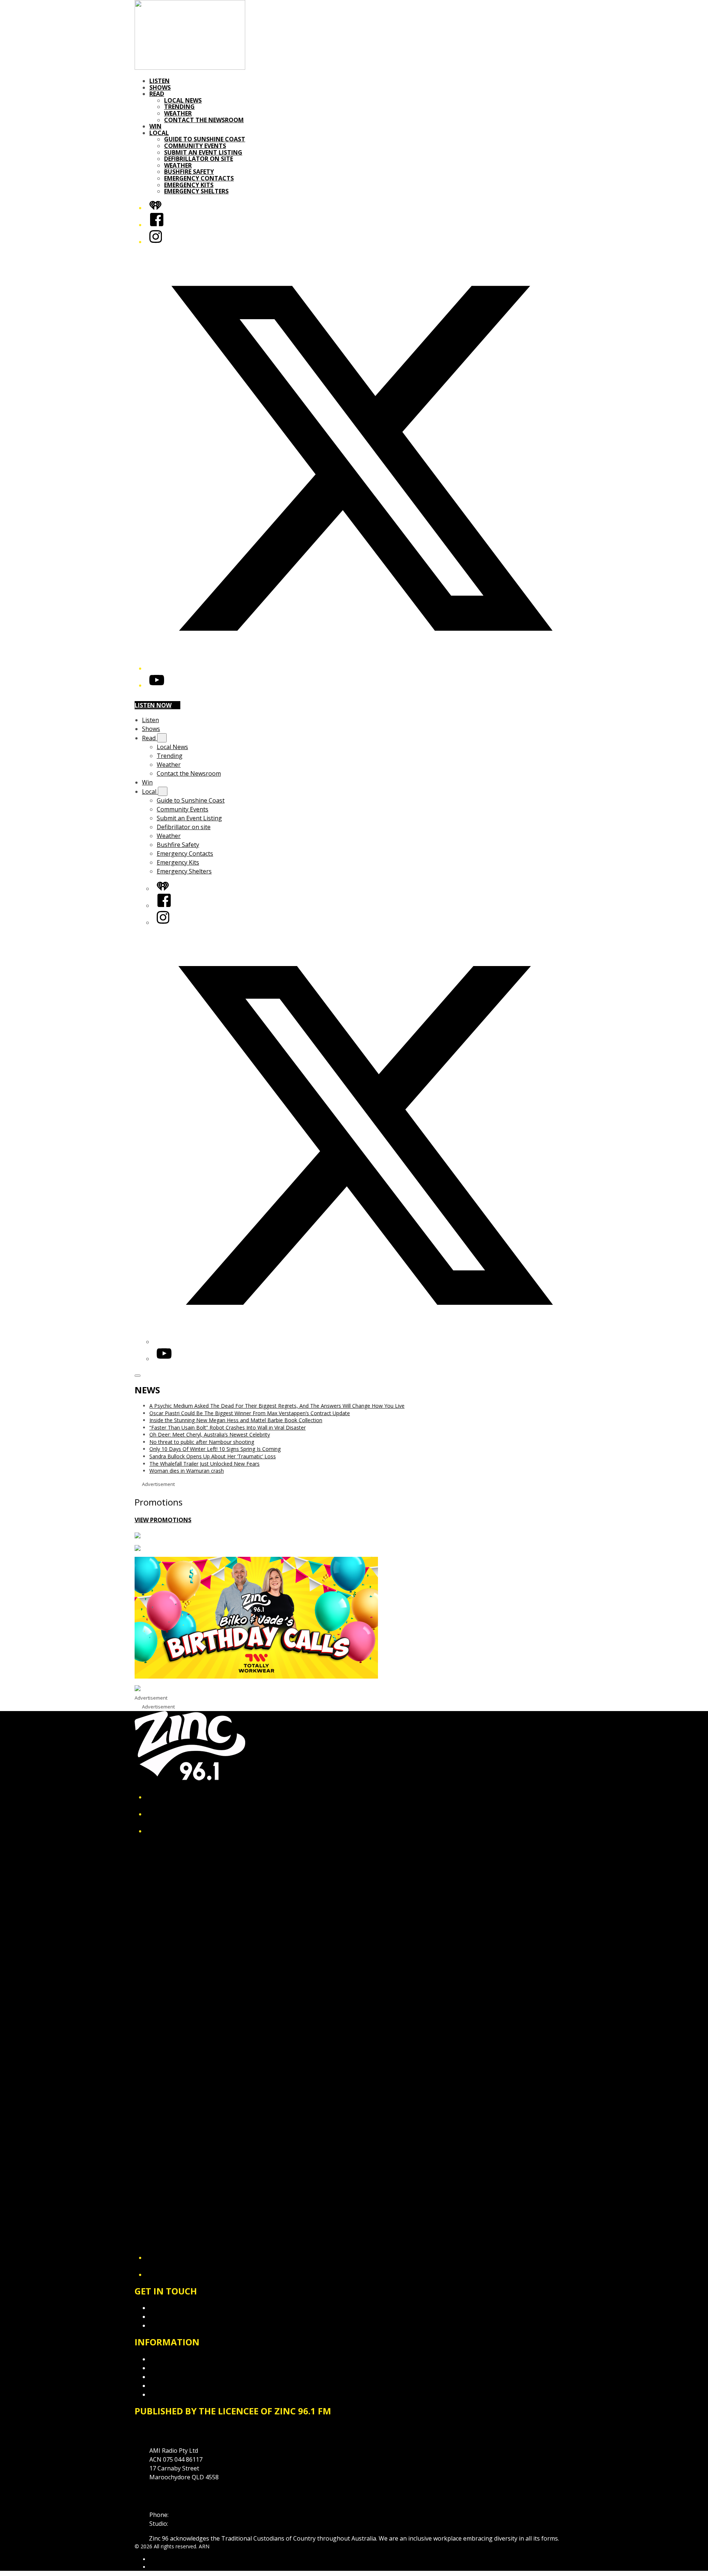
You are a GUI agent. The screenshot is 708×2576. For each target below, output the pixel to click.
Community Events (195, 146)
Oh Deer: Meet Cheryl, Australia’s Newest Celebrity (210, 1434)
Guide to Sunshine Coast (205, 139)
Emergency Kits (189, 185)
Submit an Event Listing (203, 152)
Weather (178, 113)
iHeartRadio (163, 2567)
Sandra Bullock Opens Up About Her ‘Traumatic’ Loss (213, 1456)
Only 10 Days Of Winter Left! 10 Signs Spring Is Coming (215, 1449)
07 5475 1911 (188, 2515)
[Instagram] (156, 242)
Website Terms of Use (180, 2386)
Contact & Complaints (179, 2308)
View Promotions (163, 1520)
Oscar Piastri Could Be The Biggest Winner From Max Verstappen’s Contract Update (250, 1413)
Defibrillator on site (199, 159)
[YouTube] (157, 685)
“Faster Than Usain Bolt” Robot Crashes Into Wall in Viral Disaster (228, 1427)
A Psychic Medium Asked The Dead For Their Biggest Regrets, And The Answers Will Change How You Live (277, 1406)
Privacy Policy (168, 2359)
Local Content (169, 2394)
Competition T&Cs (175, 2368)
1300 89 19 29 (188, 2524)
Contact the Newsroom (204, 120)
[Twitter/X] (361, 668)
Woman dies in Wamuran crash (187, 1471)
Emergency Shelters (196, 191)
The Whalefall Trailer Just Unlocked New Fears (204, 1464)
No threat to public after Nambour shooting (202, 1442)
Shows (160, 87)
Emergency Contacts (199, 178)
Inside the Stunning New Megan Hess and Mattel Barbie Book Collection (236, 1420)
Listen (159, 81)
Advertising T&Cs (173, 2377)
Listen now (153, 705)
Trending (179, 107)
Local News (183, 100)
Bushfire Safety (189, 172)
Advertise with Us (173, 2317)
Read (157, 94)
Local (159, 133)
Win (155, 126)
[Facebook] (157, 225)
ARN (155, 2559)
